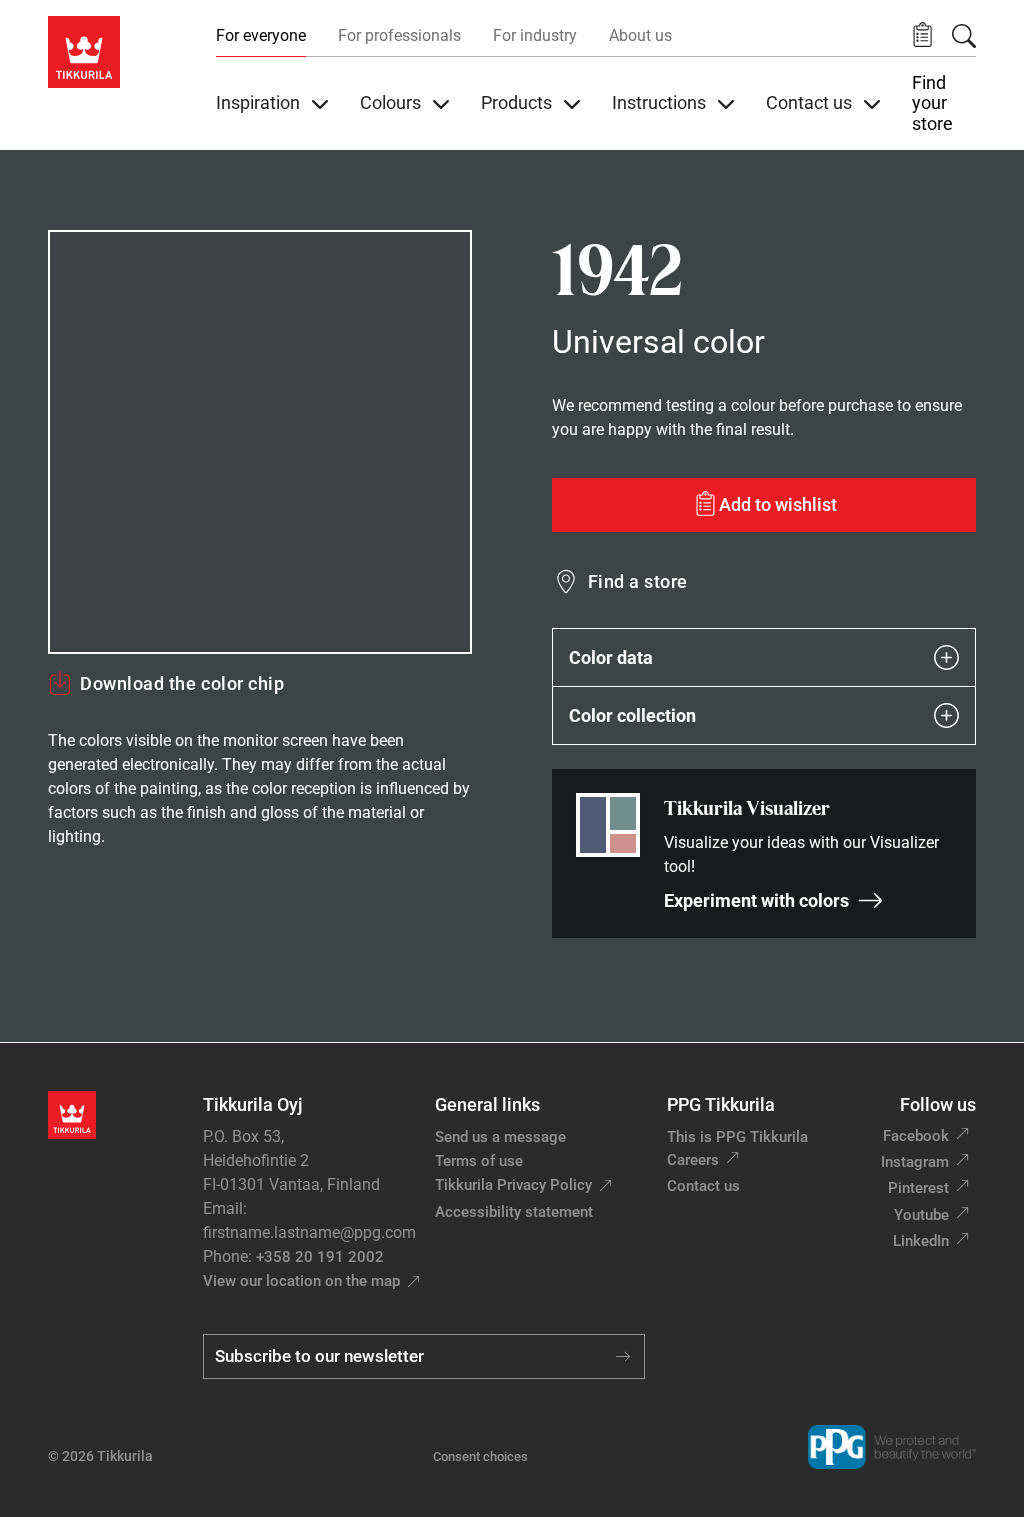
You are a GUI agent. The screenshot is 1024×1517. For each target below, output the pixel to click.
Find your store (932, 103)
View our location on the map (301, 1281)
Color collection (632, 715)
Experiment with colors (756, 900)
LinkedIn (921, 1241)
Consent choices (480, 1456)
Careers (693, 1160)
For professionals (399, 35)
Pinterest (918, 1188)
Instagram (915, 1162)
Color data (611, 657)
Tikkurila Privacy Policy (513, 1185)
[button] (922, 35)
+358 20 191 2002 (320, 1257)
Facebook (916, 1136)
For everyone (261, 35)
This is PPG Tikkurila (737, 1137)
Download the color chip (182, 683)
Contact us (703, 1186)
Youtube (921, 1215)
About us (640, 35)
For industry (535, 35)
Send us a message (500, 1137)
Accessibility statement (514, 1212)
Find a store (638, 581)
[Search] (964, 36)
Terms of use (479, 1161)
